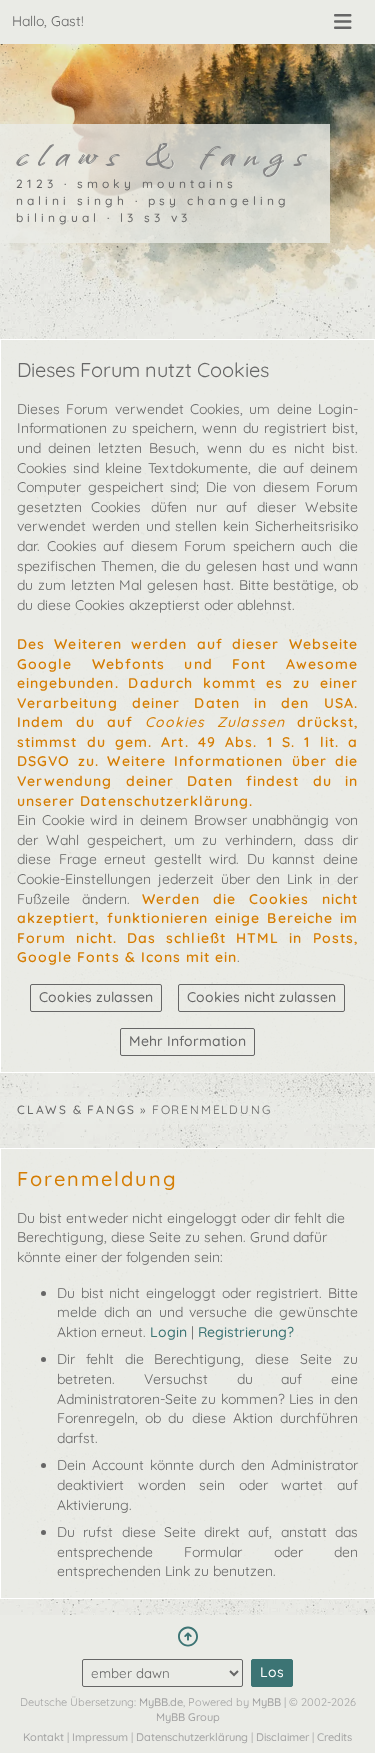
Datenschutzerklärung (192, 1737)
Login (168, 1332)
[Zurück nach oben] (187, 1637)
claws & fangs (76, 1109)
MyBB (266, 1702)
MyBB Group (188, 1717)
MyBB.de (161, 1702)
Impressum (100, 1737)
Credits (334, 1737)
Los (272, 1672)
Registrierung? (246, 1332)
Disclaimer (282, 1737)
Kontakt (43, 1737)
